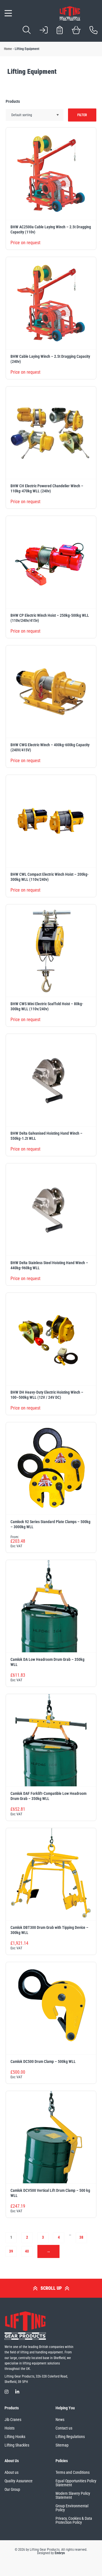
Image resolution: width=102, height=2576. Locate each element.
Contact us (64, 2428)
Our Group (12, 2489)
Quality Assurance (19, 2481)
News (60, 2420)
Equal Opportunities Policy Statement (76, 2483)
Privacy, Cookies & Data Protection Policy (74, 2520)
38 (81, 2237)
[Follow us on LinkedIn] (17, 2392)
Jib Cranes (13, 2420)
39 (11, 2251)
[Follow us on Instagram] (7, 2392)
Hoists (9, 2428)
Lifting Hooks (15, 2437)
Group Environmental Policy (72, 2508)
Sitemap (62, 2445)
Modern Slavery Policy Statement (73, 2495)
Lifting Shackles (17, 2445)
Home (8, 49)
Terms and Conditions (73, 2472)
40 (27, 2251)
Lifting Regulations (70, 2437)
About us (11, 2472)
